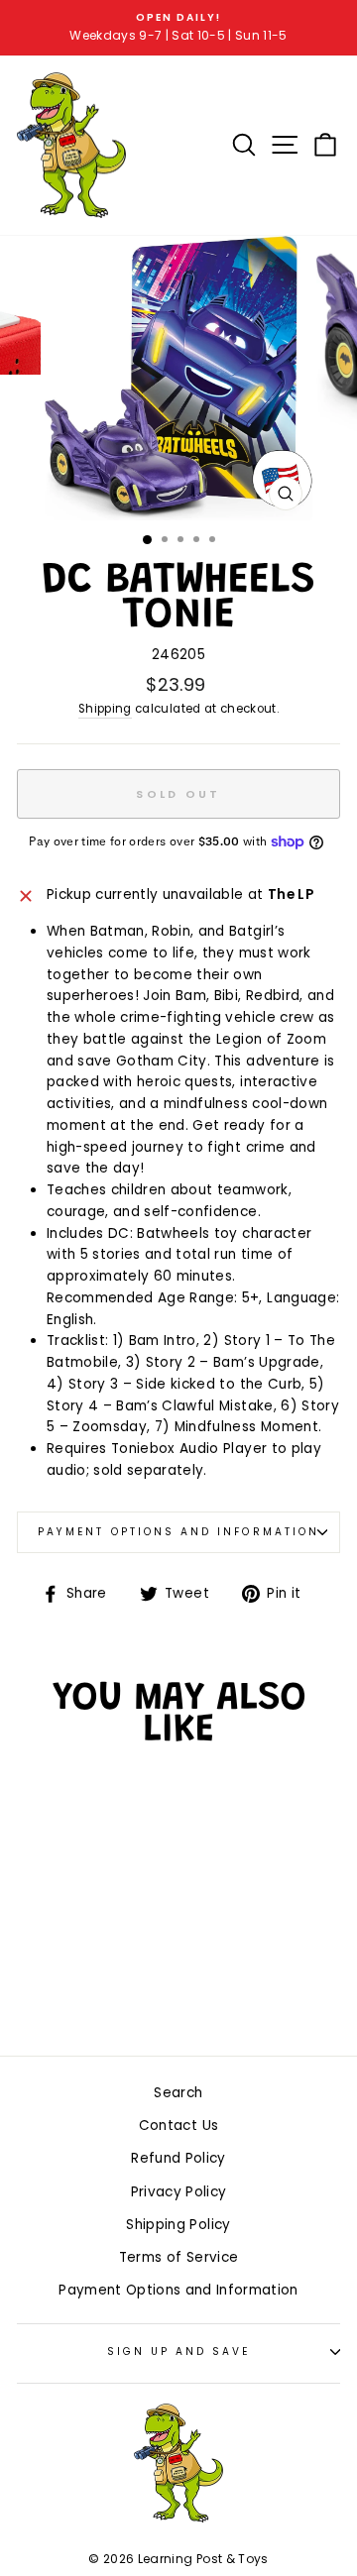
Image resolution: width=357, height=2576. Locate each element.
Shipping (105, 709)
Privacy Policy (179, 2192)
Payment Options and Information (178, 1532)
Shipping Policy (178, 2225)
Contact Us (178, 2126)
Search (178, 2093)
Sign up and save (179, 2352)
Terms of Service (178, 2257)
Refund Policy (178, 2158)
